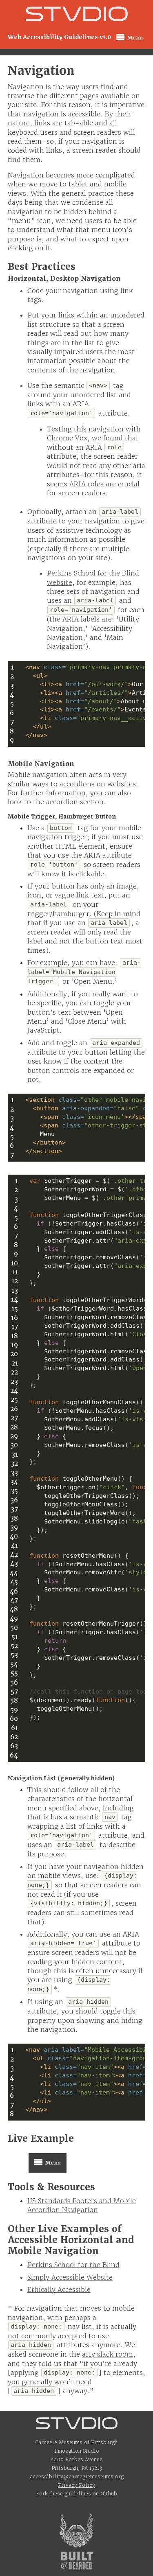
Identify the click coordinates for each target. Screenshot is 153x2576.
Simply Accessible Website (70, 2277)
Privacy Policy (76, 2485)
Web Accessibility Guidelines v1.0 (59, 37)
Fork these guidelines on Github (76, 2494)
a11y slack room (108, 2354)
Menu (128, 37)
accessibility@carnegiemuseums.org (77, 2476)
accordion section (75, 802)
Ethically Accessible (59, 2289)
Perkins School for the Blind (73, 2265)
